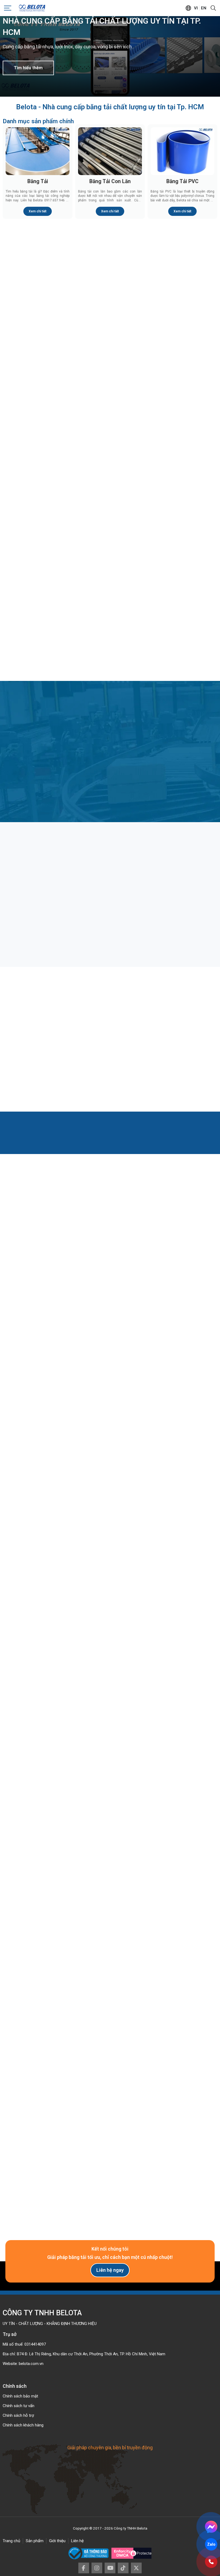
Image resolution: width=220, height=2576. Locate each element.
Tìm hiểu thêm (28, 68)
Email (13, 2057)
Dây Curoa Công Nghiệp (183, 655)
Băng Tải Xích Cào (183, 388)
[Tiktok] (123, 2568)
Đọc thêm (25, 933)
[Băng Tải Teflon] (110, 447)
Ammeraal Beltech (110, 1618)
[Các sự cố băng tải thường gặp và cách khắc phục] (182, 1016)
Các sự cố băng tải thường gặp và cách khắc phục (182, 1048)
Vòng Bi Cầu (110, 566)
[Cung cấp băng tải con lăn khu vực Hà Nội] (38, 1704)
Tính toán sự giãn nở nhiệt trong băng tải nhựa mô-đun (107, 1048)
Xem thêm (107, 1272)
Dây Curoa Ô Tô (110, 655)
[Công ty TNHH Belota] (32, 8)
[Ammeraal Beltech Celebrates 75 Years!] (37, 1589)
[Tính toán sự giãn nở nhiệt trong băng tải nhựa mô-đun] (110, 1016)
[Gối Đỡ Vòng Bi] (38, 536)
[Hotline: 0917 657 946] (211, 2562)
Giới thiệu (57, 2541)
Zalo (211, 2544)
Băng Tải (38, 181)
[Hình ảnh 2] (166, 1831)
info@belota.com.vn (57, 1979)
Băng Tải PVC (182, 181)
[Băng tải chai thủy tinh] (38, 871)
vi (196, 8)
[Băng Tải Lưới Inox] (38, 447)
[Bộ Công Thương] (90, 2553)
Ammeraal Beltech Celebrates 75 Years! (37, 1621)
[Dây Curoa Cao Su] (38, 625)
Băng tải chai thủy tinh (29, 901)
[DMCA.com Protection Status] (131, 2553)
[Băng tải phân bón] (110, 871)
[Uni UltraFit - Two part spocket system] (183, 1589)
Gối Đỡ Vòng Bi (38, 566)
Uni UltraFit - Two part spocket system (183, 1621)
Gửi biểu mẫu (110, 2171)
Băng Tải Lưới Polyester (183, 477)
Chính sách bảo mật (20, 2396)
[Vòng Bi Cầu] (110, 536)
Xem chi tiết (38, 211)
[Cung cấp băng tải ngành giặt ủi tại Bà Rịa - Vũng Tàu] (182, 1704)
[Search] (213, 8)
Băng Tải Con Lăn (110, 181)
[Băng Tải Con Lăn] (110, 151)
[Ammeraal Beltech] (110, 1589)
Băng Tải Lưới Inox (38, 477)
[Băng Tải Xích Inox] (110, 357)
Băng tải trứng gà (169, 901)
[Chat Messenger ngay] (211, 2527)
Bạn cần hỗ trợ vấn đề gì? (28, 2099)
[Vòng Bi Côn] (182, 536)
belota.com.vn (31, 2364)
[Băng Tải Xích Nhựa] (38, 357)
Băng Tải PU (183, 298)
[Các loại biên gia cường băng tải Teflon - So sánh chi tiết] (38, 1016)
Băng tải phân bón (98, 901)
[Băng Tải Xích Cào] (182, 357)
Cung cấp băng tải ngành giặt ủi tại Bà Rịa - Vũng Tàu (181, 1737)
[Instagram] (97, 2568)
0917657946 (50, 1969)
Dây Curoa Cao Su (38, 655)
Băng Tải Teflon (110, 477)
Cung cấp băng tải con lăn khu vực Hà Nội (37, 1737)
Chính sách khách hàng (23, 2425)
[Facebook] (84, 2568)
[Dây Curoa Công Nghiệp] (182, 625)
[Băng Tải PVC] (182, 151)
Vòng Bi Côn (183, 566)
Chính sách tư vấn (19, 2406)
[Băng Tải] (38, 151)
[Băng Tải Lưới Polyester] (182, 447)
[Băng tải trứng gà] (182, 871)
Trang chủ (11, 2541)
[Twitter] (136, 2568)
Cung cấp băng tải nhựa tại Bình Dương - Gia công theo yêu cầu (107, 1737)
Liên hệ (77, 2541)
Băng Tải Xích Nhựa (38, 388)
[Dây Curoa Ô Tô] (110, 625)
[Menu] (8, 8)
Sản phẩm (35, 2541)
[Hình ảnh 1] (54, 1831)
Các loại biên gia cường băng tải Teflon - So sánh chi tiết (36, 1048)
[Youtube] (110, 2568)
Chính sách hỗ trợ (18, 2415)
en (204, 8)
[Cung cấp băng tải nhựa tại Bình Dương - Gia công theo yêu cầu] (110, 1704)
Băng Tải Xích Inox (110, 388)
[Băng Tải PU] (182, 268)
